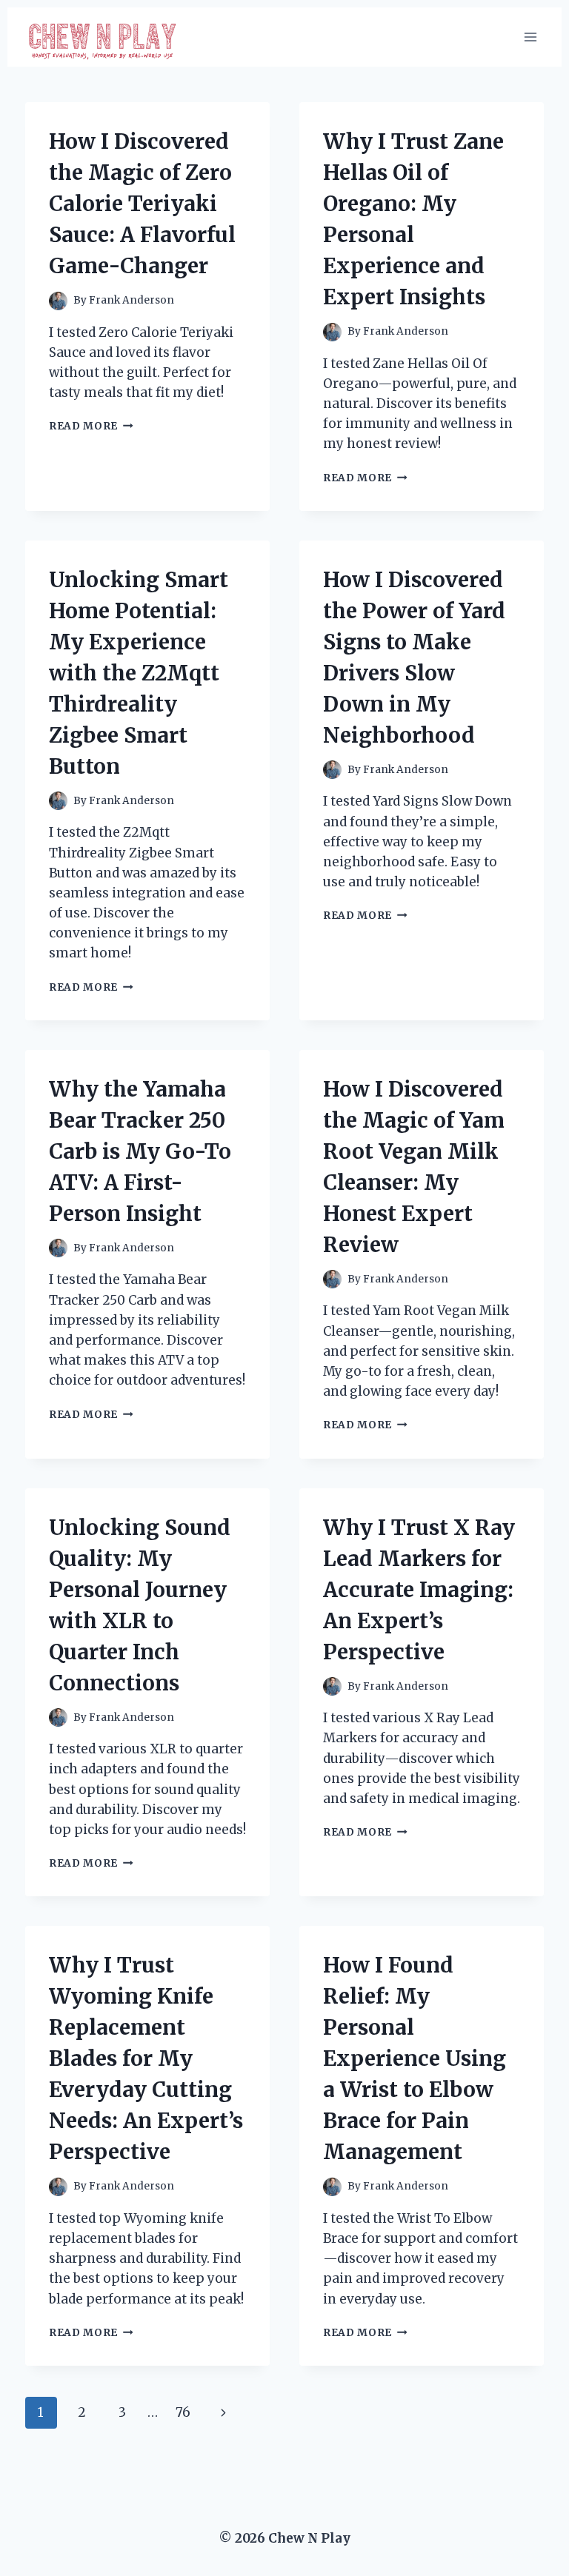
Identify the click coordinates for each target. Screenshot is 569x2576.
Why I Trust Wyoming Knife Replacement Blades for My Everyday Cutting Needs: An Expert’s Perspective (146, 2058)
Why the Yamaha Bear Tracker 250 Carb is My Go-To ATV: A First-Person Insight (140, 1151)
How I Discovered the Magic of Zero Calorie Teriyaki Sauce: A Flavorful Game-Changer (142, 204)
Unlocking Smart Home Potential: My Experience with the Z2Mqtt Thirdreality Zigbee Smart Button (139, 673)
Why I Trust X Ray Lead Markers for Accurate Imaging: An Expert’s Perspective (419, 1590)
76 (183, 2412)
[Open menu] (530, 37)
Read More (91, 426)
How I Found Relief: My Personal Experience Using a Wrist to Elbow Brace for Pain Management (415, 2058)
